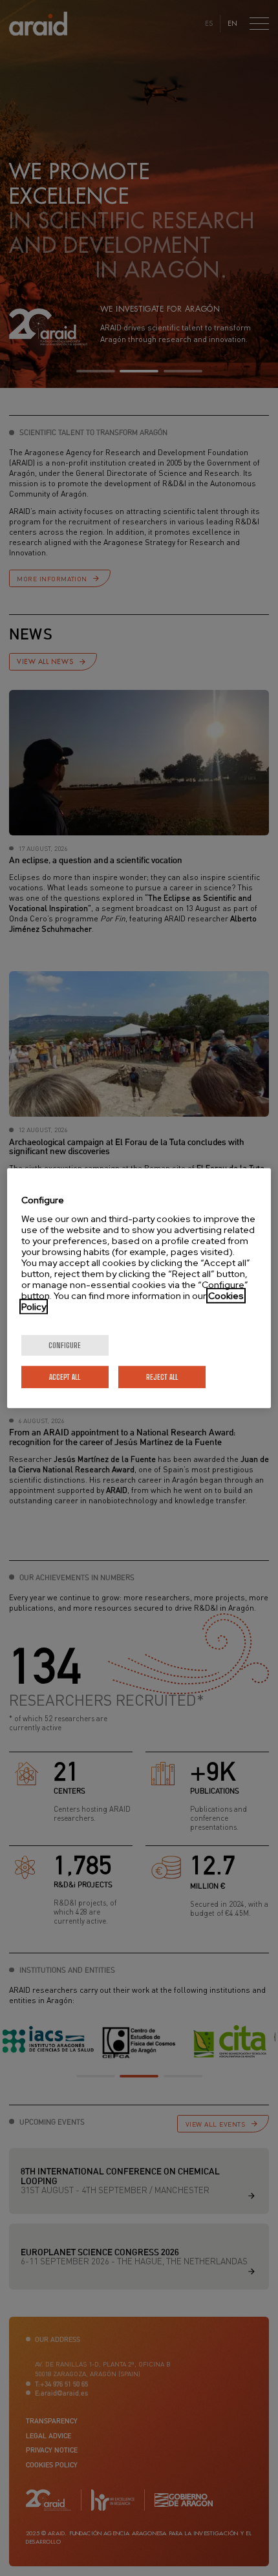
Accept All (65, 1376)
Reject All (162, 1376)
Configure (65, 1345)
